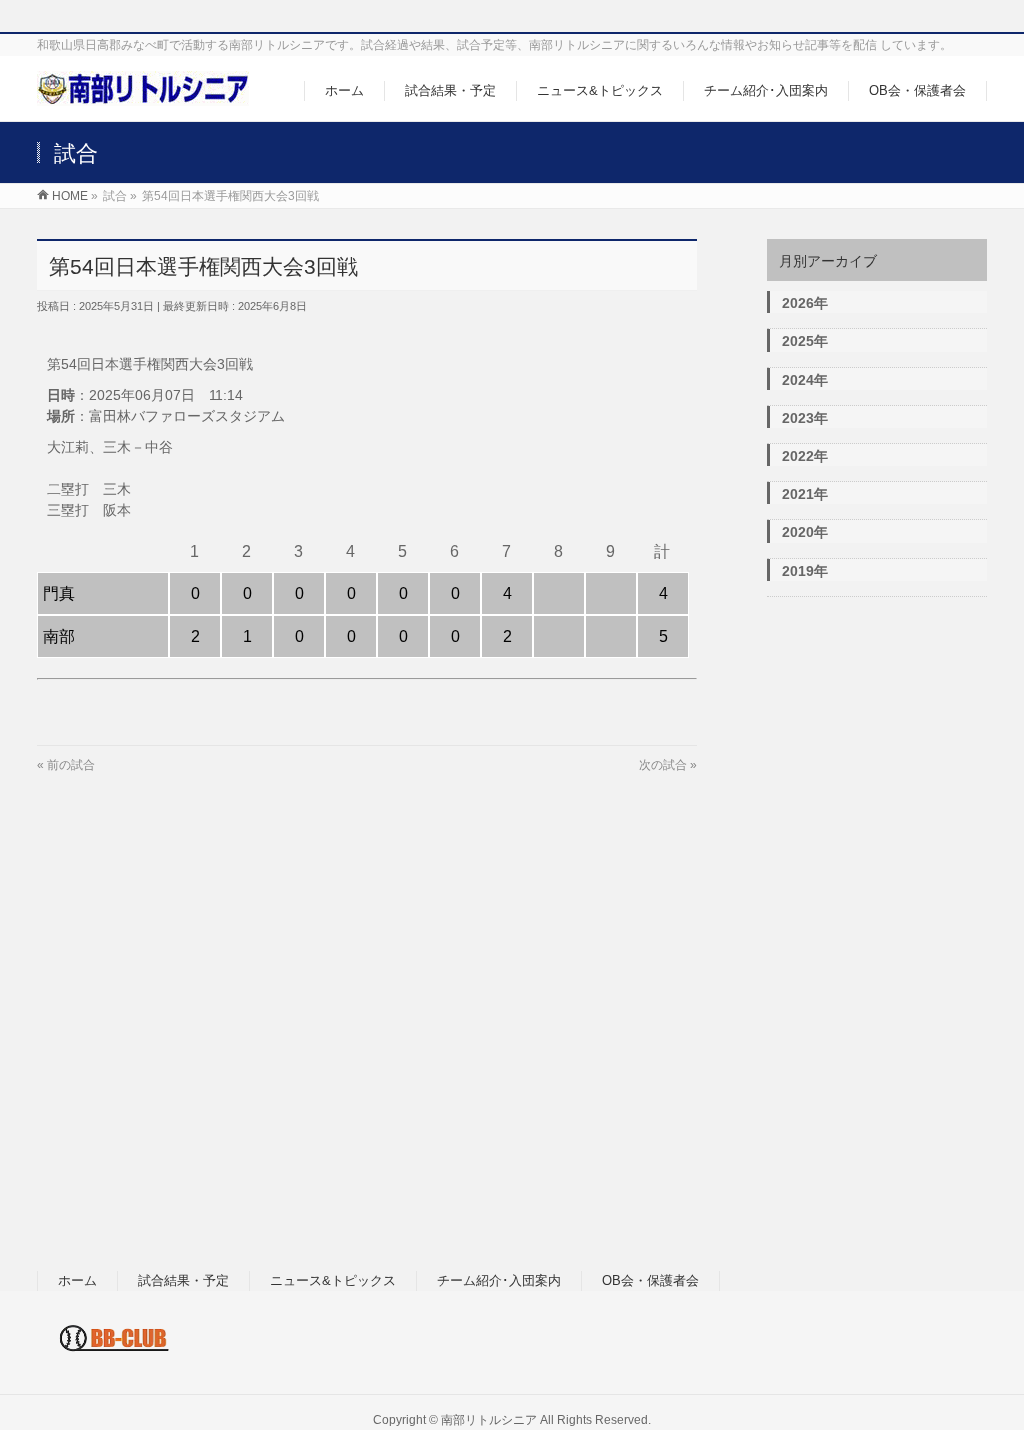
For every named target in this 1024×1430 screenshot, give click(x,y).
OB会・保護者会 (650, 1280)
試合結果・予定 (183, 1280)
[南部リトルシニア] (143, 95)
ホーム (77, 1280)
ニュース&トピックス (333, 1280)
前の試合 (71, 765)
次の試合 (663, 765)
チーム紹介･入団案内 (499, 1280)
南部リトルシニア (489, 1420)
